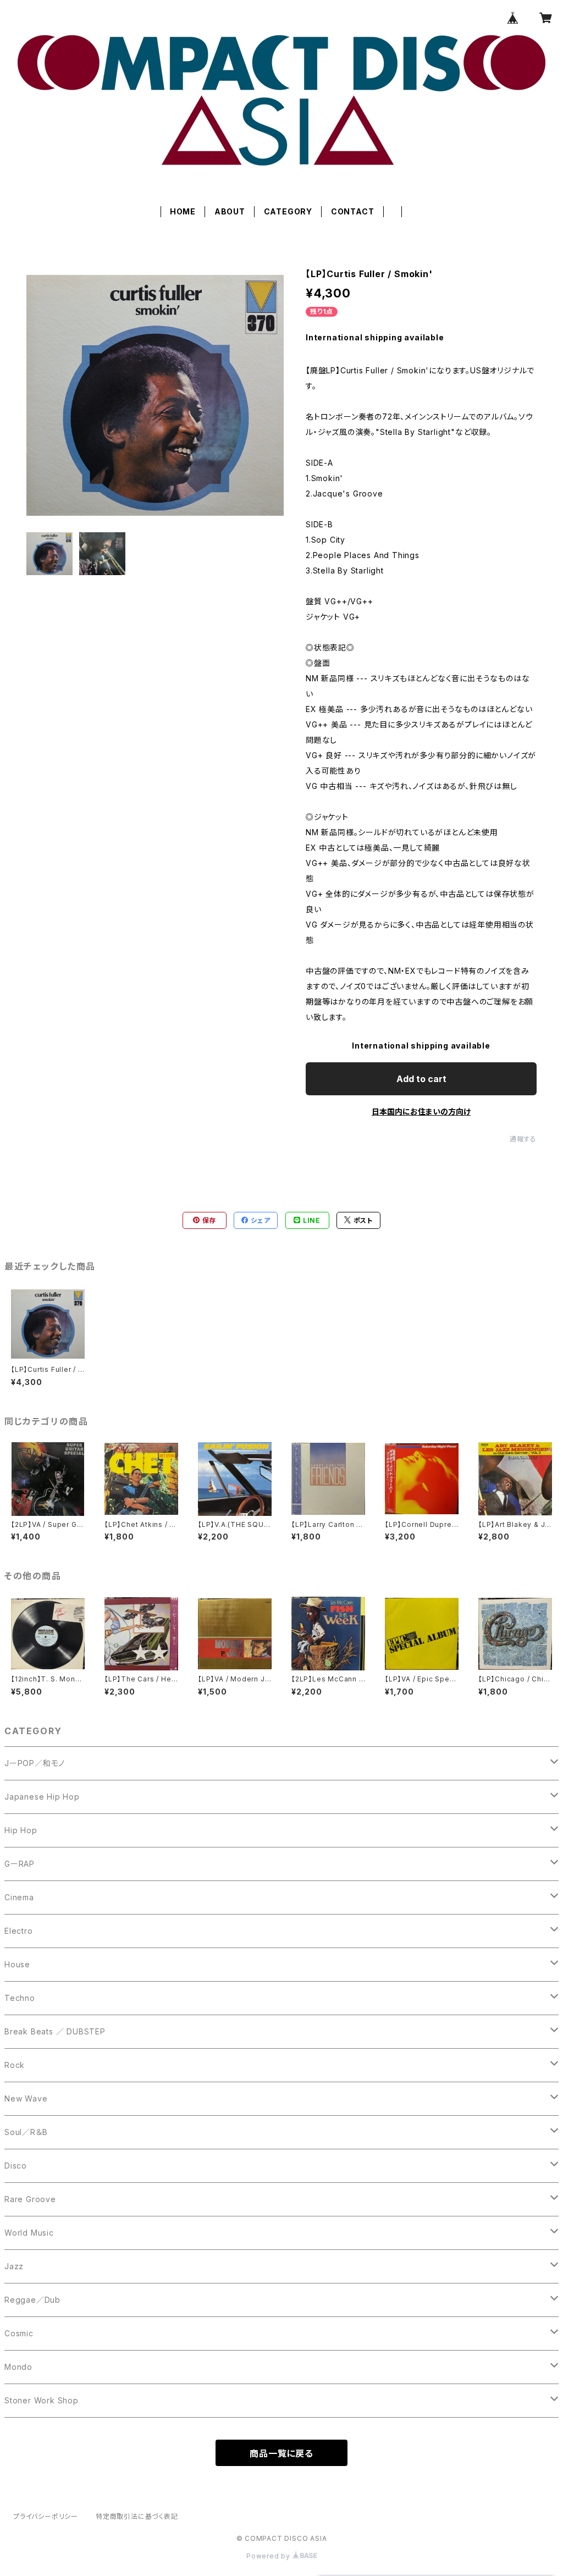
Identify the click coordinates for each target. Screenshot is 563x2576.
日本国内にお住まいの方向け (421, 1112)
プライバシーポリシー (46, 2516)
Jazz (14, 2266)
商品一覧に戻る (281, 2453)
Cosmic (19, 2333)
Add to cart (421, 1079)
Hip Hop (21, 1830)
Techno (20, 1998)
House (17, 1964)
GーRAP (20, 1864)
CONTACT (353, 211)
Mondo (18, 2367)
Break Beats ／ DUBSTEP (55, 2031)
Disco (16, 2166)
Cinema (19, 1897)
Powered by (269, 2556)
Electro (19, 1931)
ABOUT (230, 211)
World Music (29, 2233)
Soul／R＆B (26, 2132)
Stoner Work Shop (42, 2400)
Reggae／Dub (32, 2300)
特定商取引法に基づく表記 (137, 2516)
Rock (15, 2065)
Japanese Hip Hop (42, 1797)
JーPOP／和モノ (35, 1763)
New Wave (26, 2098)
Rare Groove (30, 2199)
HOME (183, 211)
